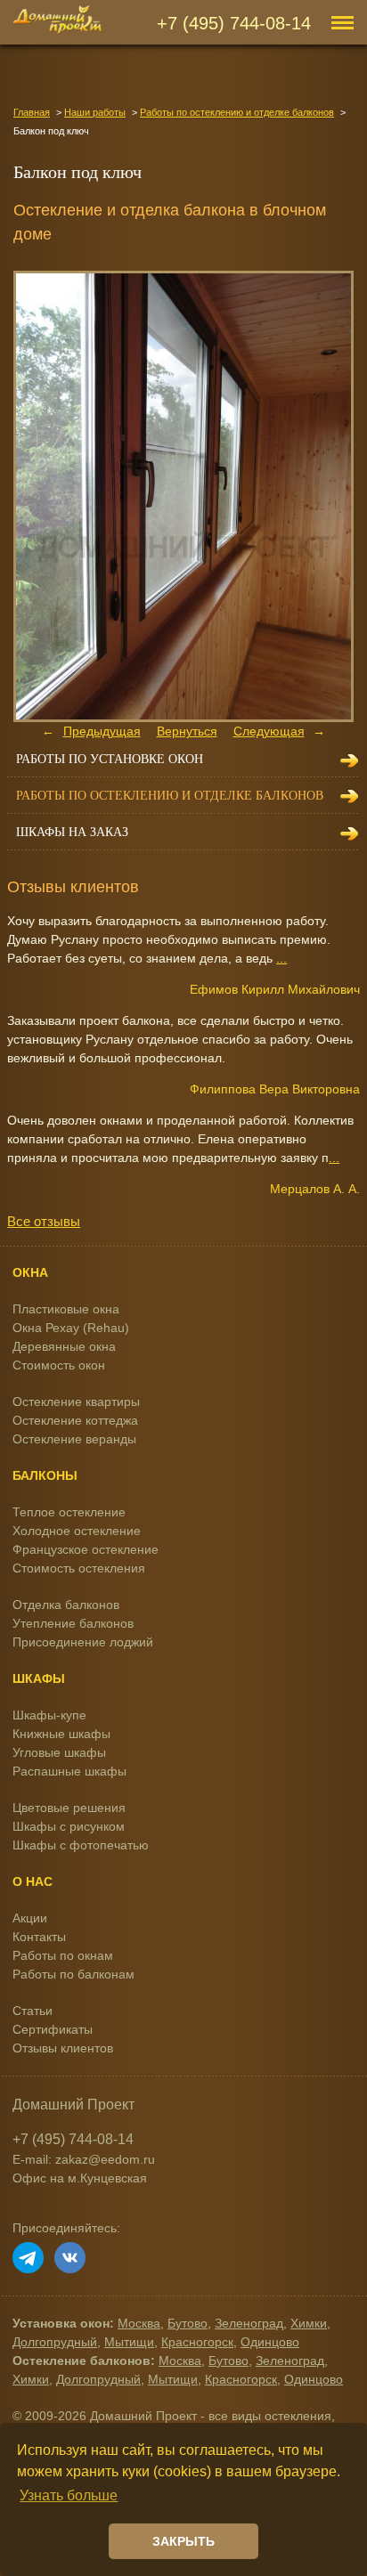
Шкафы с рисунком (69, 1826)
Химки (309, 2323)
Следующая (269, 731)
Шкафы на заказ (72, 832)
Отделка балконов (66, 1605)
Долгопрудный (55, 2342)
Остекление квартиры (76, 1402)
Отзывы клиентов (63, 2048)
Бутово (188, 2323)
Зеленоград (249, 2323)
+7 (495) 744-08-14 (234, 23)
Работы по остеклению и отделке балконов (237, 112)
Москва (139, 2323)
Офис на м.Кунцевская (80, 2178)
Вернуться (187, 731)
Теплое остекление (69, 1512)
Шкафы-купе (49, 1715)
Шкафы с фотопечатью (81, 1845)
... (281, 958)
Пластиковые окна (66, 1309)
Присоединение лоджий (83, 1642)
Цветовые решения (69, 1808)
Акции (30, 1918)
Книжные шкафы (61, 1734)
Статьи (33, 2011)
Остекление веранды (74, 1439)
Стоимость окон (59, 1365)
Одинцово (270, 2342)
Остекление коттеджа (75, 1420)
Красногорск (197, 2342)
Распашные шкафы (69, 1771)
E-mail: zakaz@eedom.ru (84, 2159)
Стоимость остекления (79, 1568)
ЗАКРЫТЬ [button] (183, 2541)
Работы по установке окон (110, 759)
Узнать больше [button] (69, 2495)
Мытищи (129, 2342)
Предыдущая (102, 731)
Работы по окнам (63, 1955)
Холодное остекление (77, 1531)
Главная (32, 112)
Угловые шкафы (59, 1752)
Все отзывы (44, 1221)
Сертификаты (53, 2029)
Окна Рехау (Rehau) (71, 1328)
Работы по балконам (73, 1974)
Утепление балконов (73, 1623)
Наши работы (95, 112)
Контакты (39, 1937)
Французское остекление (86, 1549)
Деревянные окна (64, 1346)
